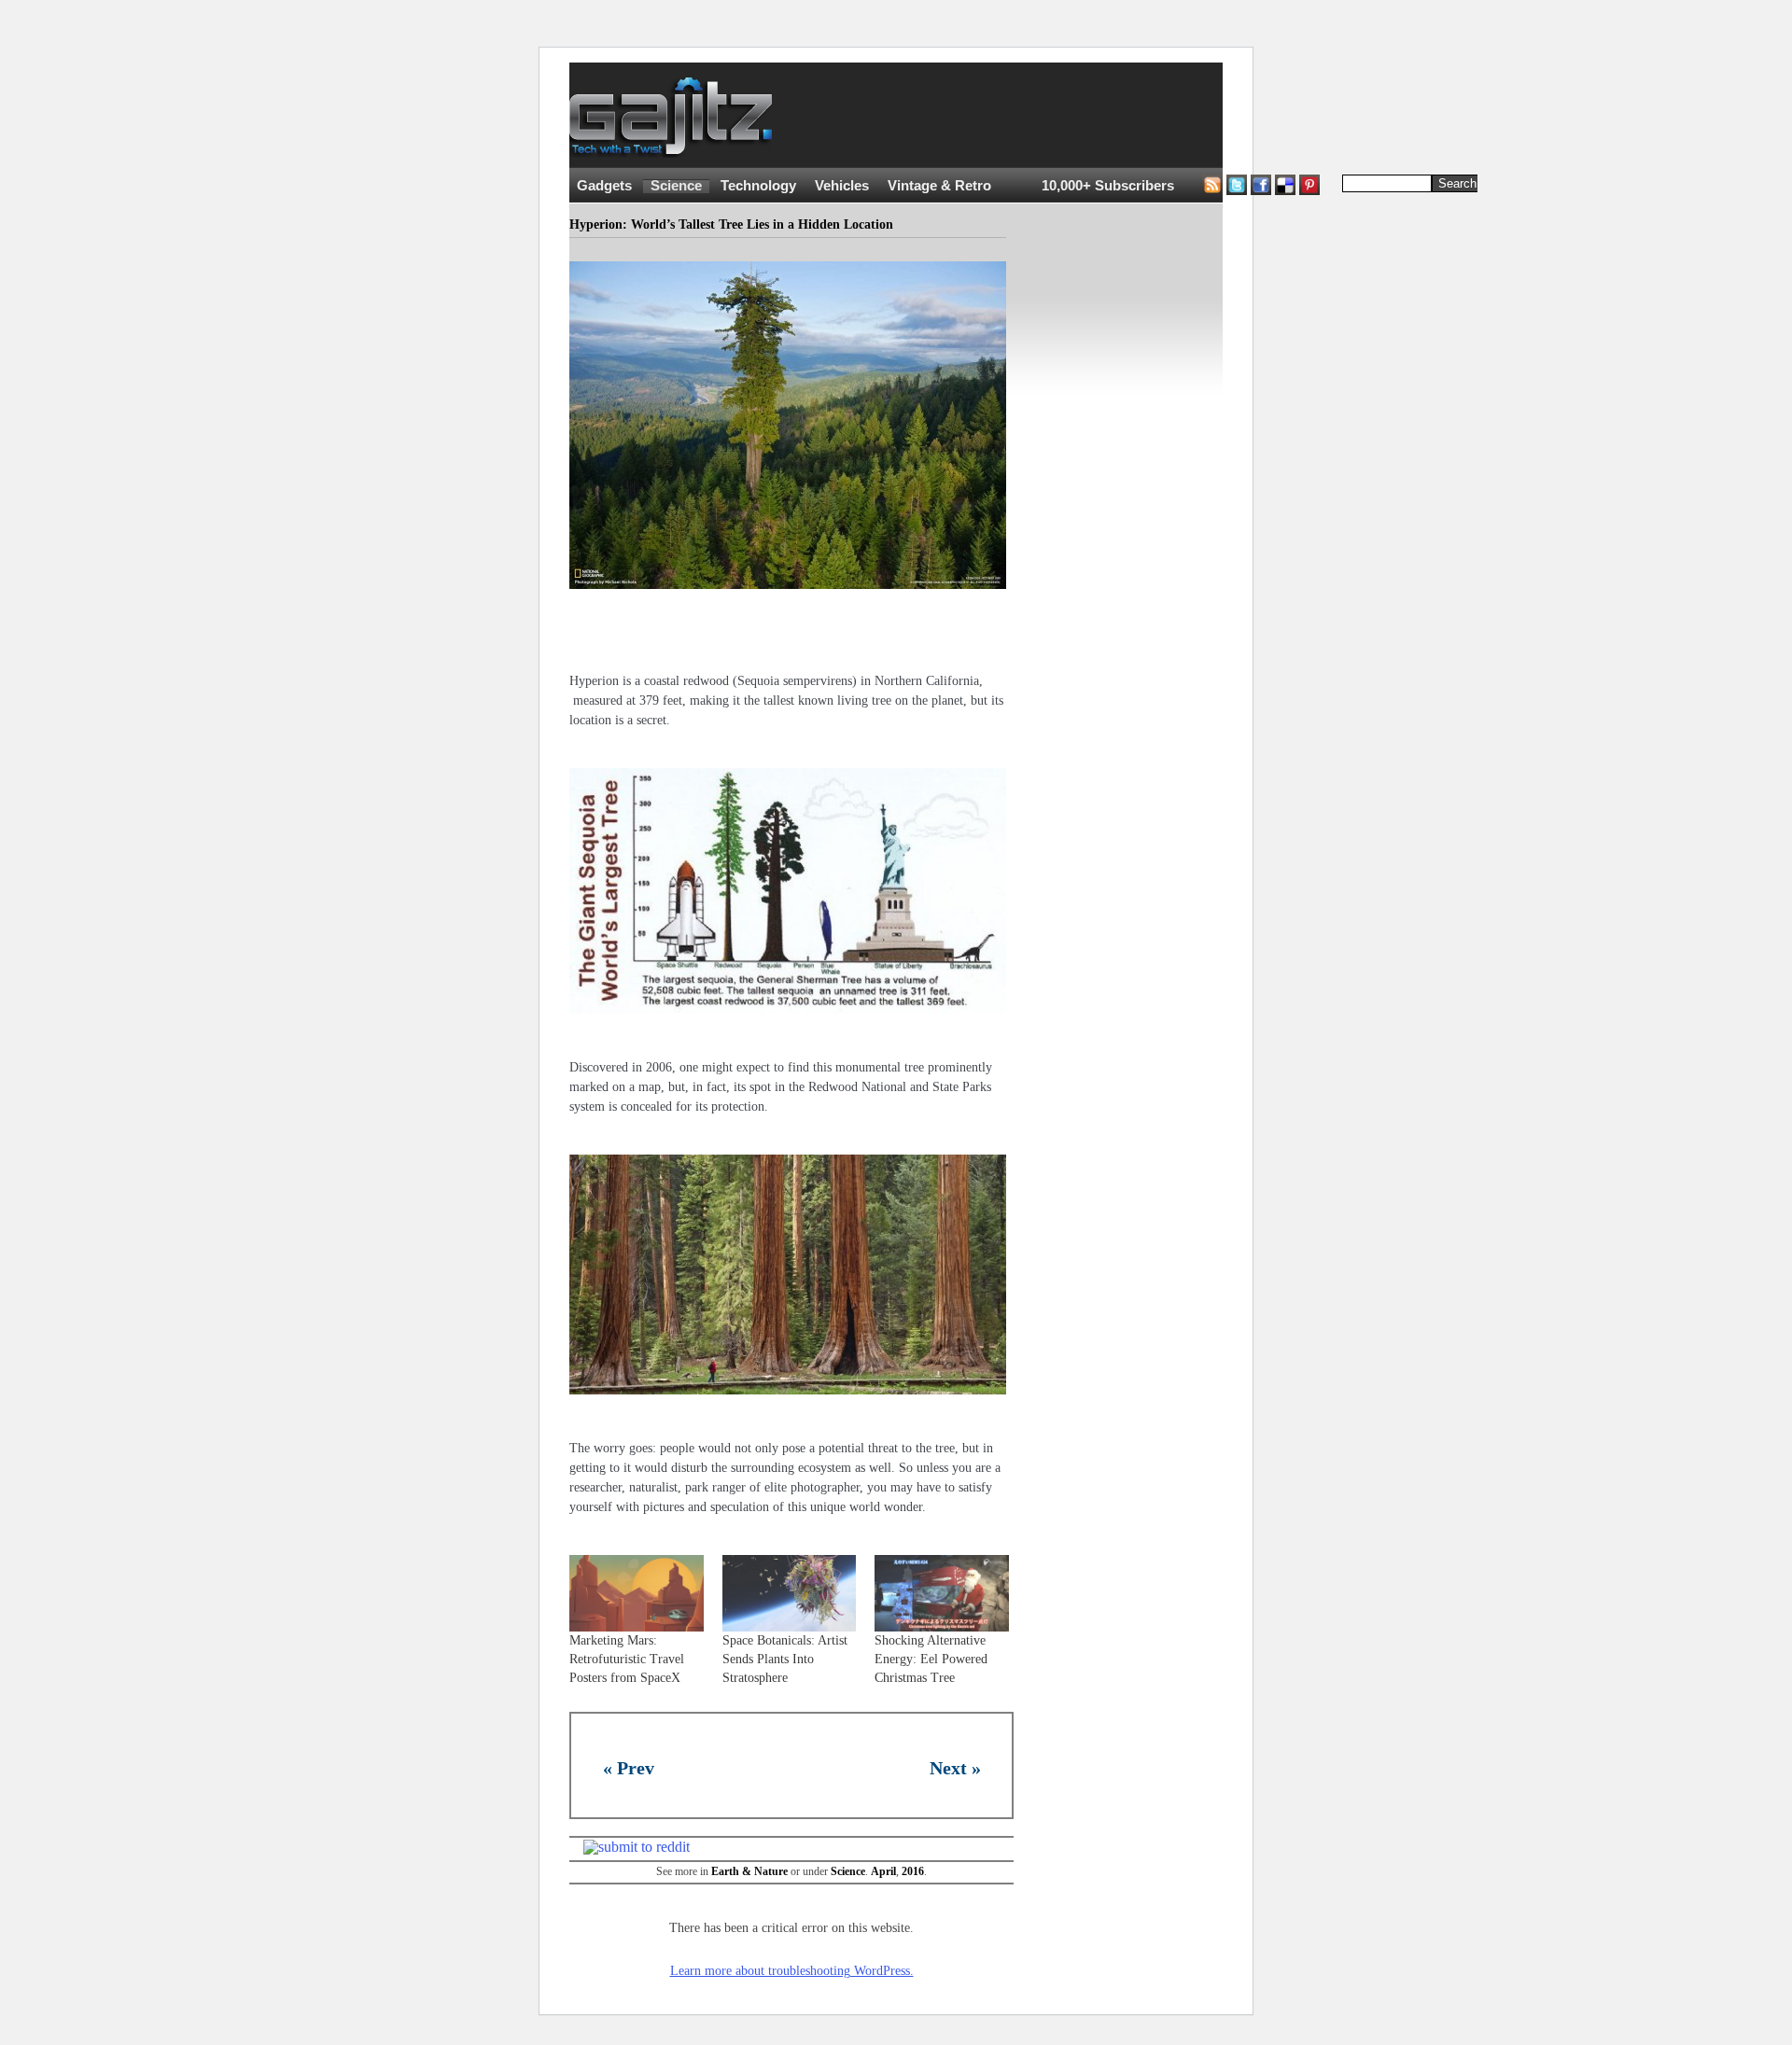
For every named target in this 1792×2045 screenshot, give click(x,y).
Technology (758, 186)
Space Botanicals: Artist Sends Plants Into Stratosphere (785, 1659)
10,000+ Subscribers (1108, 186)
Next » (955, 1768)
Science (676, 186)
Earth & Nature (749, 1871)
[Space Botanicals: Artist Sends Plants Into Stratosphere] (790, 1593)
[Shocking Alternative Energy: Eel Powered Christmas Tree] (942, 1593)
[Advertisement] (1139, 116)
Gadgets (604, 186)
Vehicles (842, 186)
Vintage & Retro (939, 186)
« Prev (629, 1768)
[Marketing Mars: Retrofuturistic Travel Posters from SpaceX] (637, 1593)
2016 (913, 1871)
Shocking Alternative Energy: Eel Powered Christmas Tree (931, 1659)
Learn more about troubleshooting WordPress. (792, 1971)
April (883, 1871)
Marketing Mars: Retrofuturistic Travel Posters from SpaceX (627, 1659)
